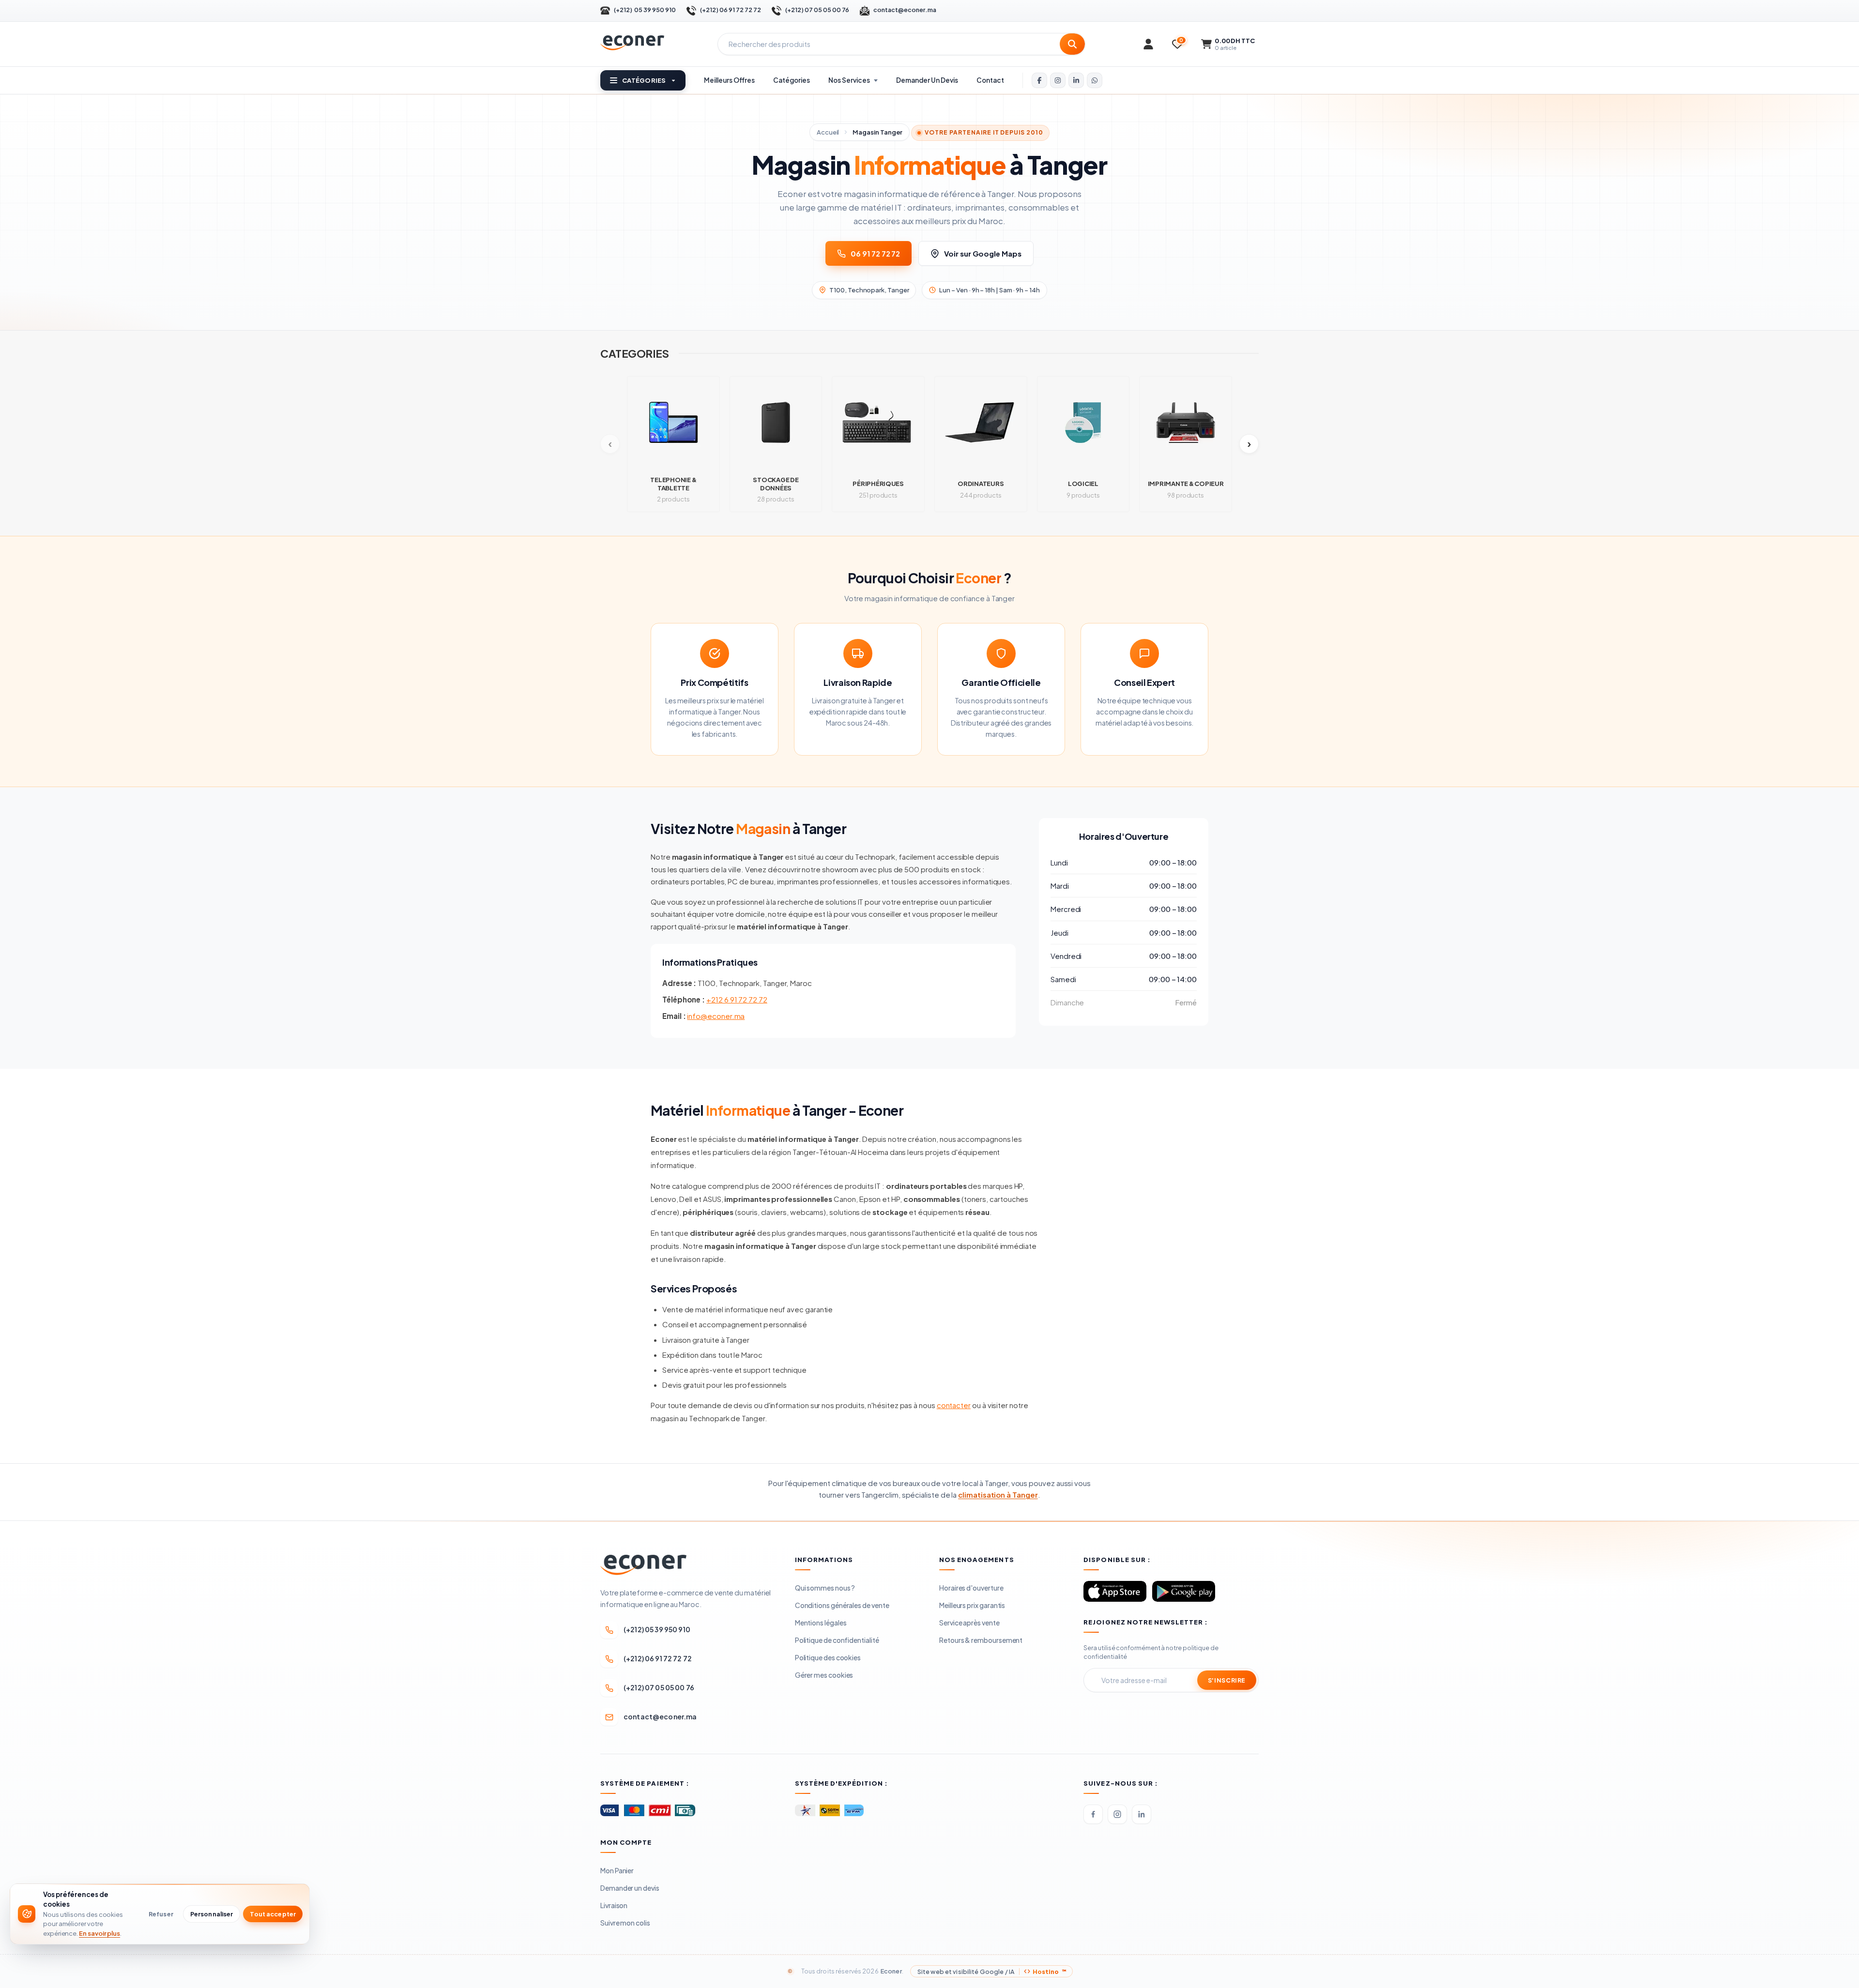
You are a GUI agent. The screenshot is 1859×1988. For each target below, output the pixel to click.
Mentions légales (821, 1623)
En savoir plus (99, 1933)
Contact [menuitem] (990, 80)
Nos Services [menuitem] (849, 80)
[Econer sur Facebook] (1039, 80)
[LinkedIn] (1142, 1814)
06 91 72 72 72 (875, 253)
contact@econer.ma (905, 10)
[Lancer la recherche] (1072, 44)
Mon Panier (617, 1870)
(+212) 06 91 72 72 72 (731, 10)
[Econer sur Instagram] (1058, 80)
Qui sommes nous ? (825, 1588)
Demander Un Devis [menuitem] (927, 80)
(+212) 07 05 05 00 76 (817, 10)
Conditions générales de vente (842, 1605)
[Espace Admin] (1148, 44)
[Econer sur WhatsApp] (1095, 80)
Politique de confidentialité (837, 1640)
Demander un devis (630, 1888)
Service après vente (969, 1623)
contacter (954, 1405)
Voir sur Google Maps (983, 253)
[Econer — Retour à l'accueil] (632, 43)
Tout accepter (273, 1914)
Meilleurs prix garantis (972, 1605)
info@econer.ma (716, 1016)
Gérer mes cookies (824, 1675)
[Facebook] (1093, 1814)
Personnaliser (212, 1914)
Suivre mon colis (625, 1923)
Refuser (161, 1914)
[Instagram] (1117, 1814)
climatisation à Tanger (998, 1495)
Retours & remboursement (981, 1640)
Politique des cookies (828, 1657)
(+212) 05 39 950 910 (645, 10)
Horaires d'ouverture (971, 1588)
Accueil (828, 132)
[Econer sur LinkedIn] (1076, 80)
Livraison (614, 1905)
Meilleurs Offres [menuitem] (729, 80)
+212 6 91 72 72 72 (737, 999)
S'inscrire (1227, 1680)
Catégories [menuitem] (792, 80)
